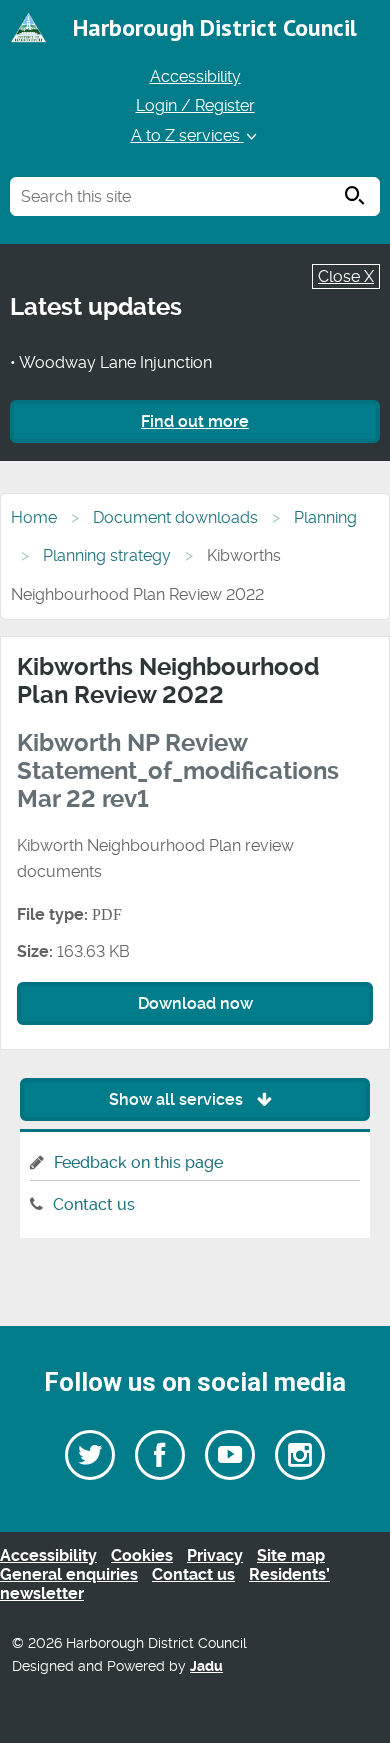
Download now (195, 1003)
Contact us (94, 1204)
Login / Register (195, 105)
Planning (325, 517)
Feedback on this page (138, 1162)
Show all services (178, 1099)
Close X (346, 276)
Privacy (215, 1555)
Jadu (206, 1666)
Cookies (142, 1555)
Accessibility (195, 76)
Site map (291, 1555)
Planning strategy (107, 555)
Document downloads (175, 517)
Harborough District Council (215, 27)
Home (34, 517)
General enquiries (69, 1574)
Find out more (195, 421)
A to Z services (187, 135)
